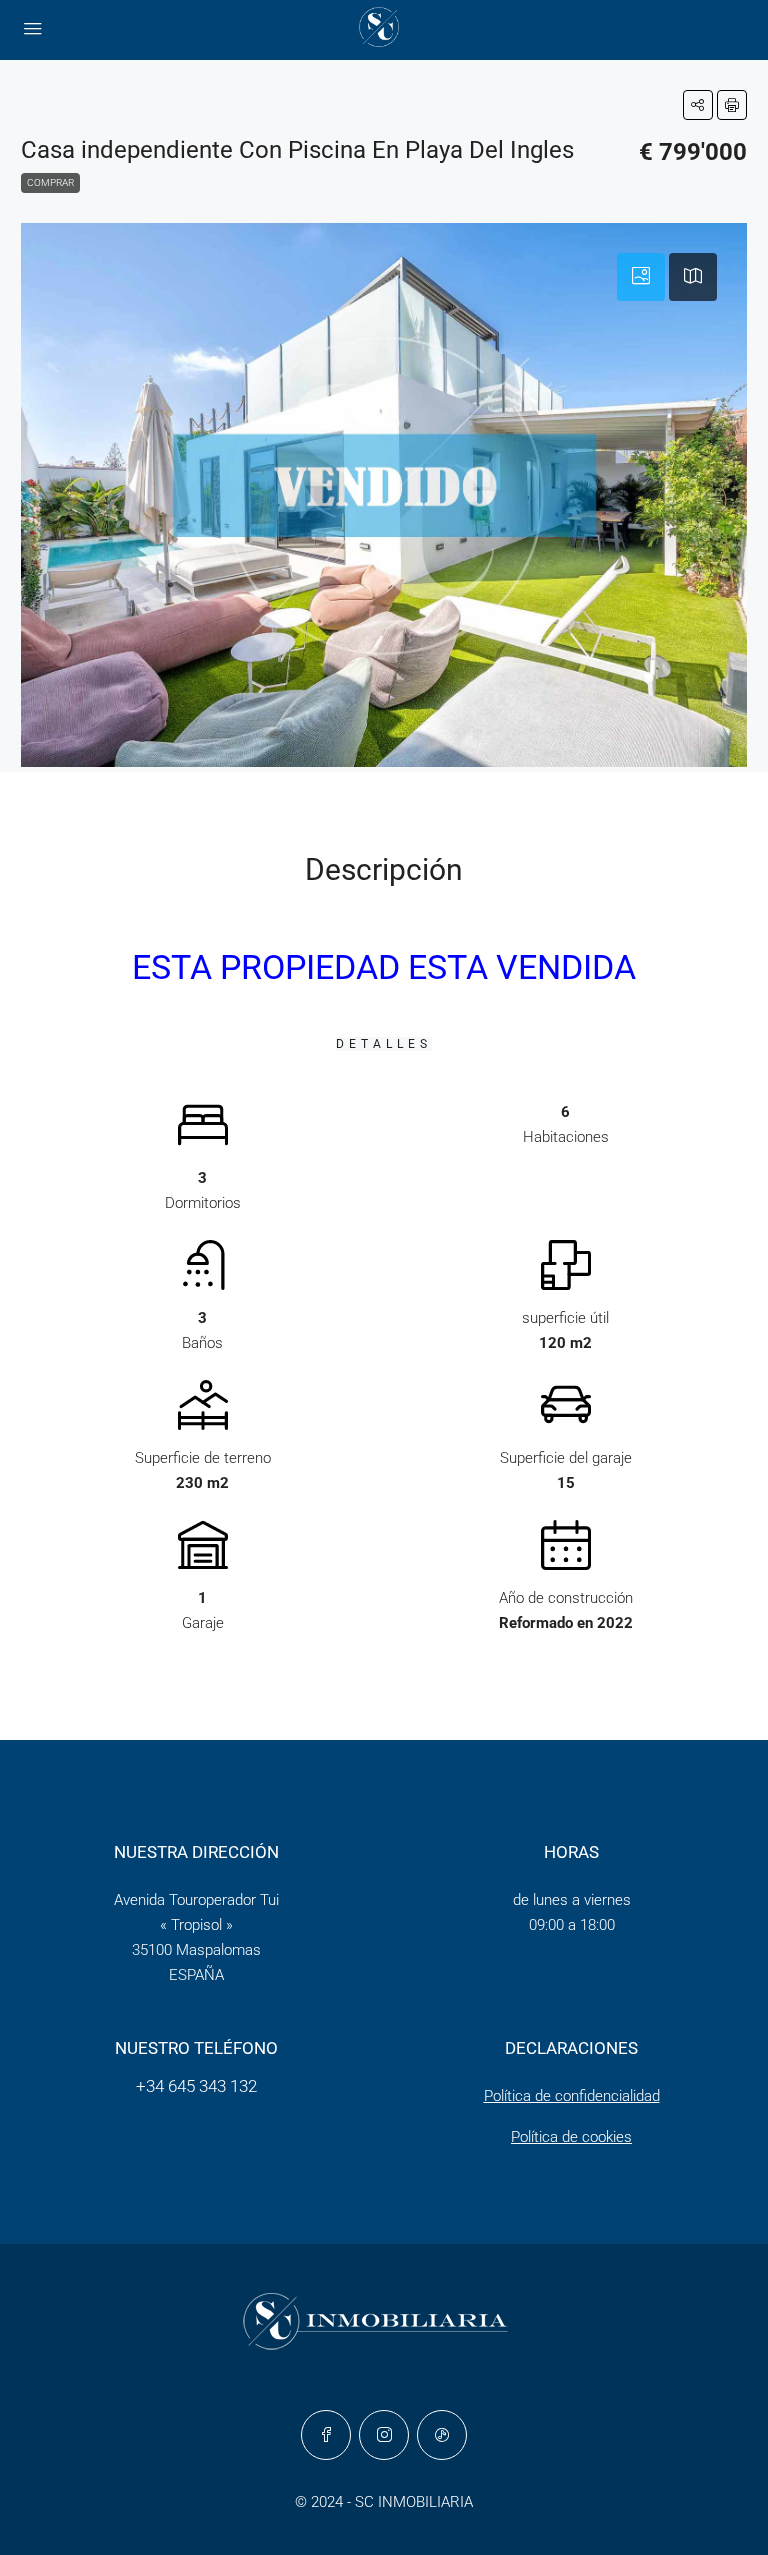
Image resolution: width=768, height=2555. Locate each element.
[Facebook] (326, 2435)
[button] (698, 105)
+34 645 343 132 (196, 2086)
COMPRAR (50, 182)
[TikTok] (442, 2435)
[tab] (641, 277)
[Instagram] (384, 2435)
